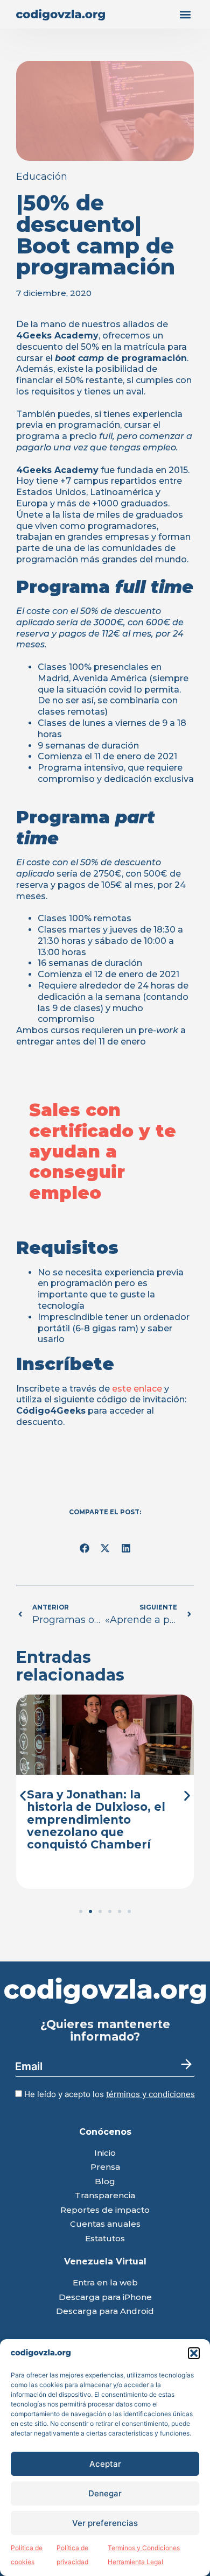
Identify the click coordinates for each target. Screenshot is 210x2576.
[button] (194, 2353)
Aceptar (105, 2464)
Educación (42, 177)
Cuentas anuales (105, 2224)
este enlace (137, 1389)
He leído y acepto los (108, 2094)
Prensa (105, 2167)
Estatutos (105, 2239)
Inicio (105, 2153)
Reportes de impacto (105, 2210)
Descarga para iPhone (105, 2298)
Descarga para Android (105, 2312)
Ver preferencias (105, 2523)
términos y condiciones (150, 2094)
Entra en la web (105, 2283)
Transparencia (105, 2196)
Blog (105, 2182)
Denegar (105, 2493)
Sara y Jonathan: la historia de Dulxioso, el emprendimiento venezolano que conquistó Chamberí (96, 1819)
